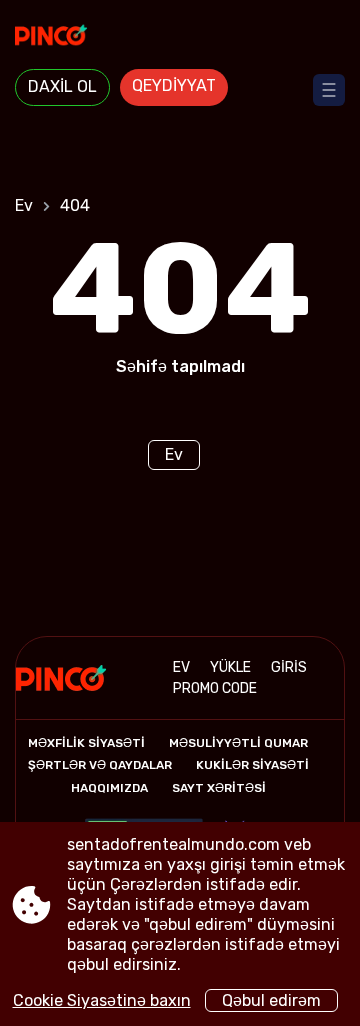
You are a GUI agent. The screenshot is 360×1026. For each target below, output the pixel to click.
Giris (289, 667)
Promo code (215, 688)
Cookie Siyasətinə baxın (102, 1000)
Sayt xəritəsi (219, 788)
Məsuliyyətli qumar (238, 743)
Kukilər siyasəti (252, 765)
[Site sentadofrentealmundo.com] (180, 37)
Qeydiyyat (174, 85)
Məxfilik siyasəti (86, 743)
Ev (24, 205)
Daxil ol (62, 86)
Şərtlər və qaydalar (100, 765)
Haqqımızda (109, 788)
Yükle (230, 667)
